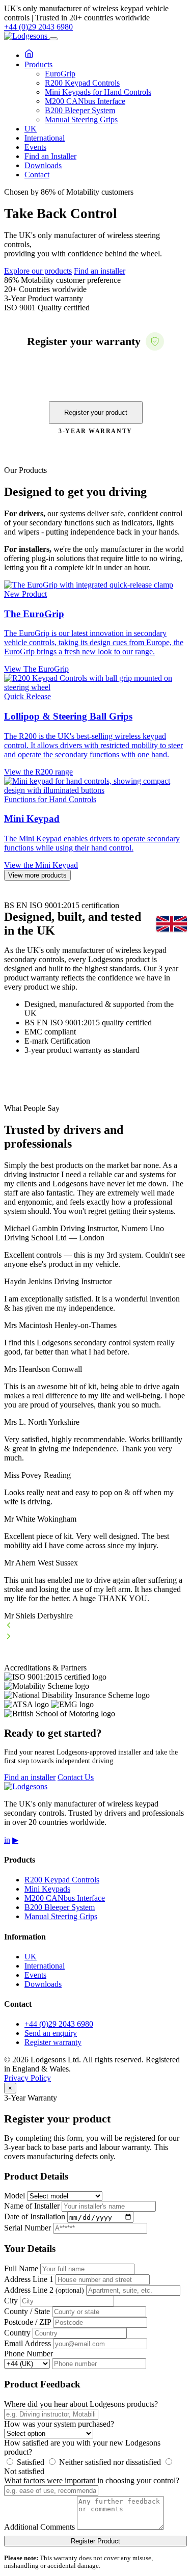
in (7, 1840)
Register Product (95, 2541)
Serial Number (28, 2228)
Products (38, 64)
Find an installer (100, 271)
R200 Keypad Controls (82, 83)
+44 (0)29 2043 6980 (38, 27)
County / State (27, 2311)
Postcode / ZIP (28, 2322)
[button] (95, 1626)
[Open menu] (53, 39)
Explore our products (38, 271)
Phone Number (29, 2354)
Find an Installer (50, 156)
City (11, 2301)
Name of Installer (32, 2206)
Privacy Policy (28, 2078)
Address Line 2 (44, 2290)
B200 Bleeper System (80, 110)
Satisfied (30, 2462)
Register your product (96, 413)
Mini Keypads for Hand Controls (98, 92)
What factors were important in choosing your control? (92, 2480)
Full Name (21, 2268)
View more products (37, 875)
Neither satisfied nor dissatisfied (109, 2462)
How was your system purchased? (59, 2424)
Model (15, 2196)
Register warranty (53, 2042)
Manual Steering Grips (81, 119)
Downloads (43, 165)
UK (31, 129)
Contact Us (76, 1777)
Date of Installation (35, 2217)
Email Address (28, 2343)
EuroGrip (60, 74)
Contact (37, 175)
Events (35, 147)
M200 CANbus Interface (85, 101)
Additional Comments (39, 2527)
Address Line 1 (29, 2279)
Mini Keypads (47, 1889)
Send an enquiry (51, 2033)
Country (17, 2333)
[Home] (29, 55)
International (45, 138)
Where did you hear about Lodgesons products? (81, 2404)
